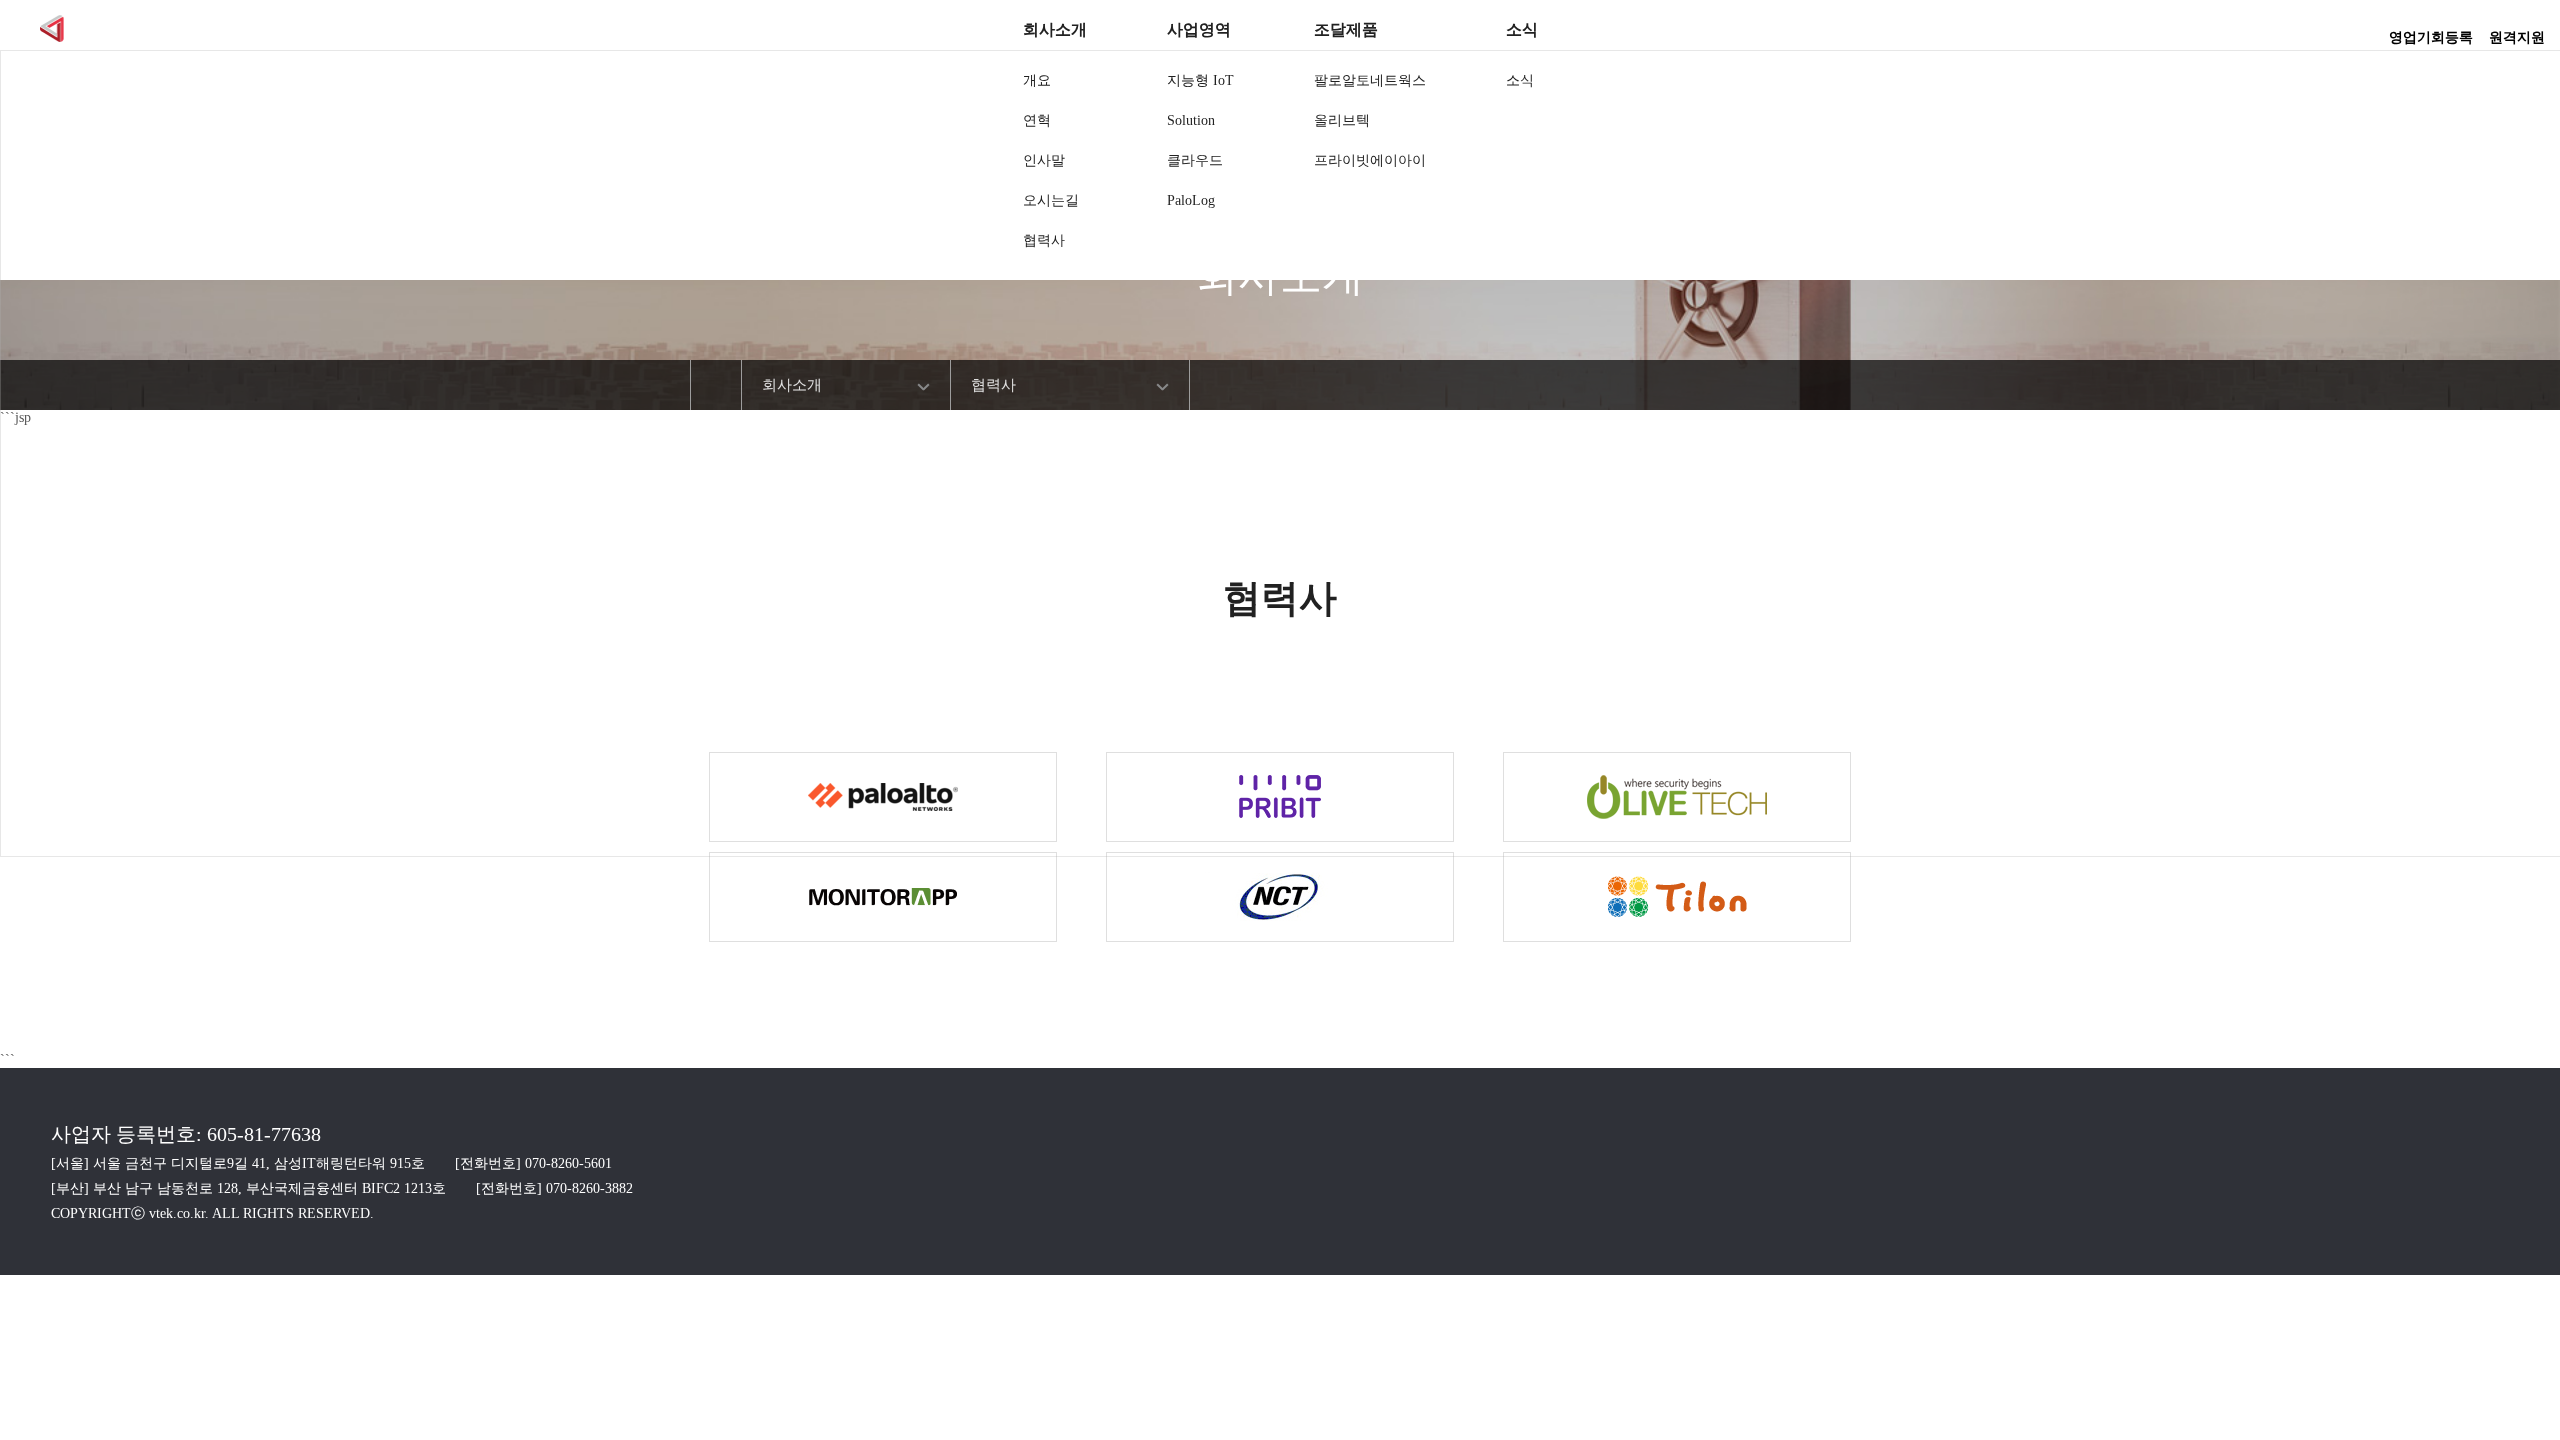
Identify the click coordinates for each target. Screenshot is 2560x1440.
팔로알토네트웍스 (1370, 80)
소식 (1522, 29)
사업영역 (1199, 29)
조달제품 (1346, 29)
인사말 (1044, 160)
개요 (1037, 80)
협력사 (1044, 240)
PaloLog (1191, 200)
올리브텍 (1342, 120)
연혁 (1037, 120)
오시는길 (1051, 200)
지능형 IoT (1200, 80)
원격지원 (2517, 31)
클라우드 (1195, 160)
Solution (1191, 120)
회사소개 (1055, 29)
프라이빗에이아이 (1370, 160)
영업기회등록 (2431, 31)
